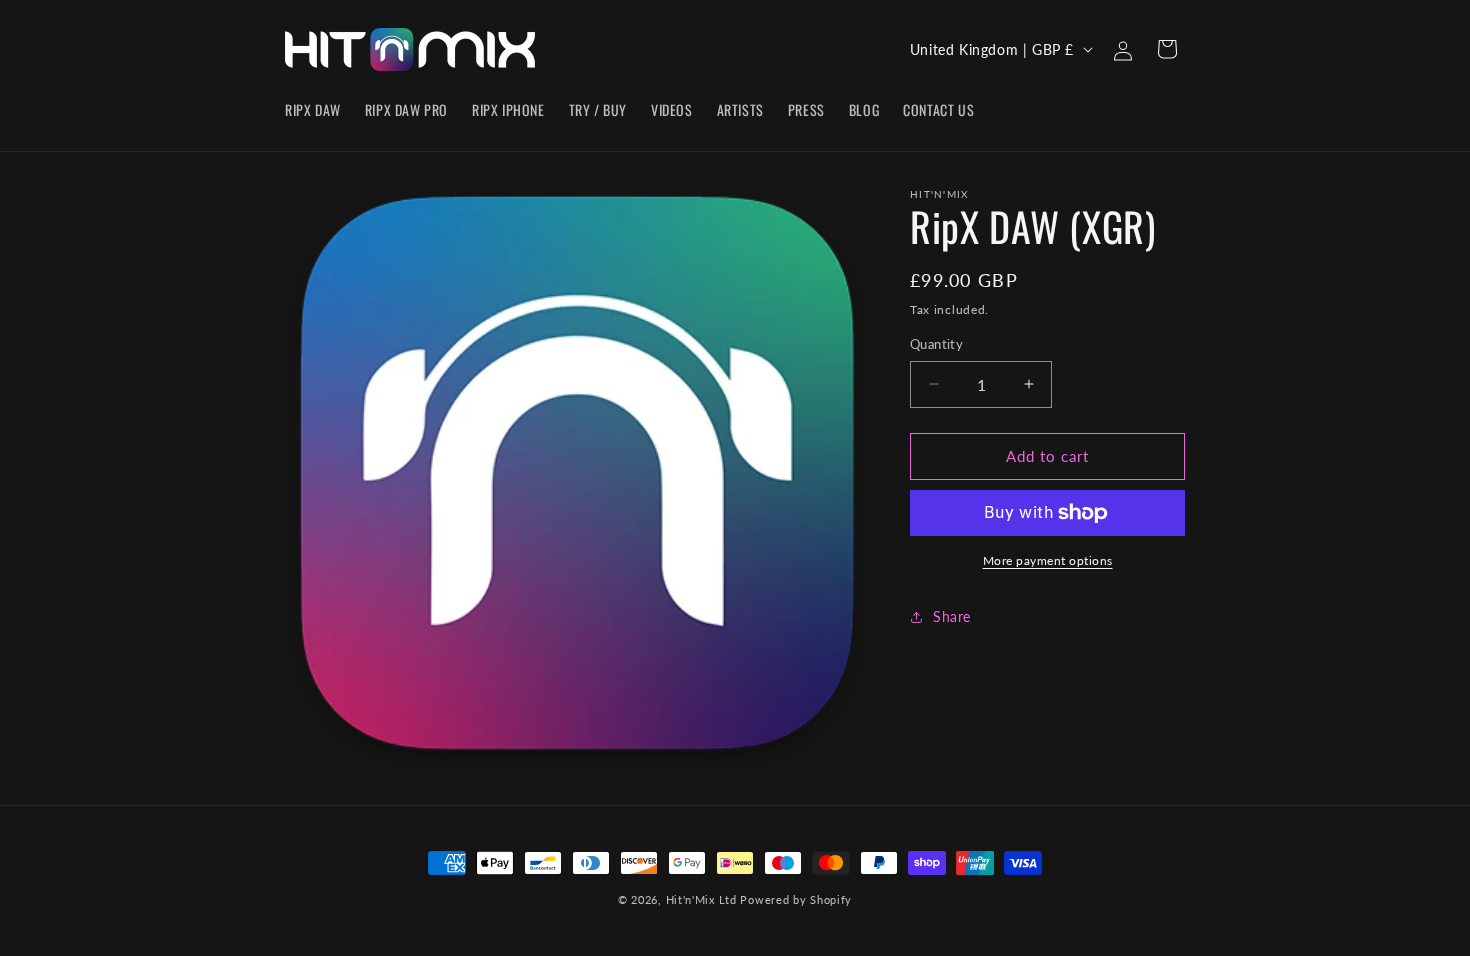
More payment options (1048, 560)
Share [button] (952, 616)
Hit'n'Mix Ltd (701, 899)
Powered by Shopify (796, 899)
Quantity (936, 344)
